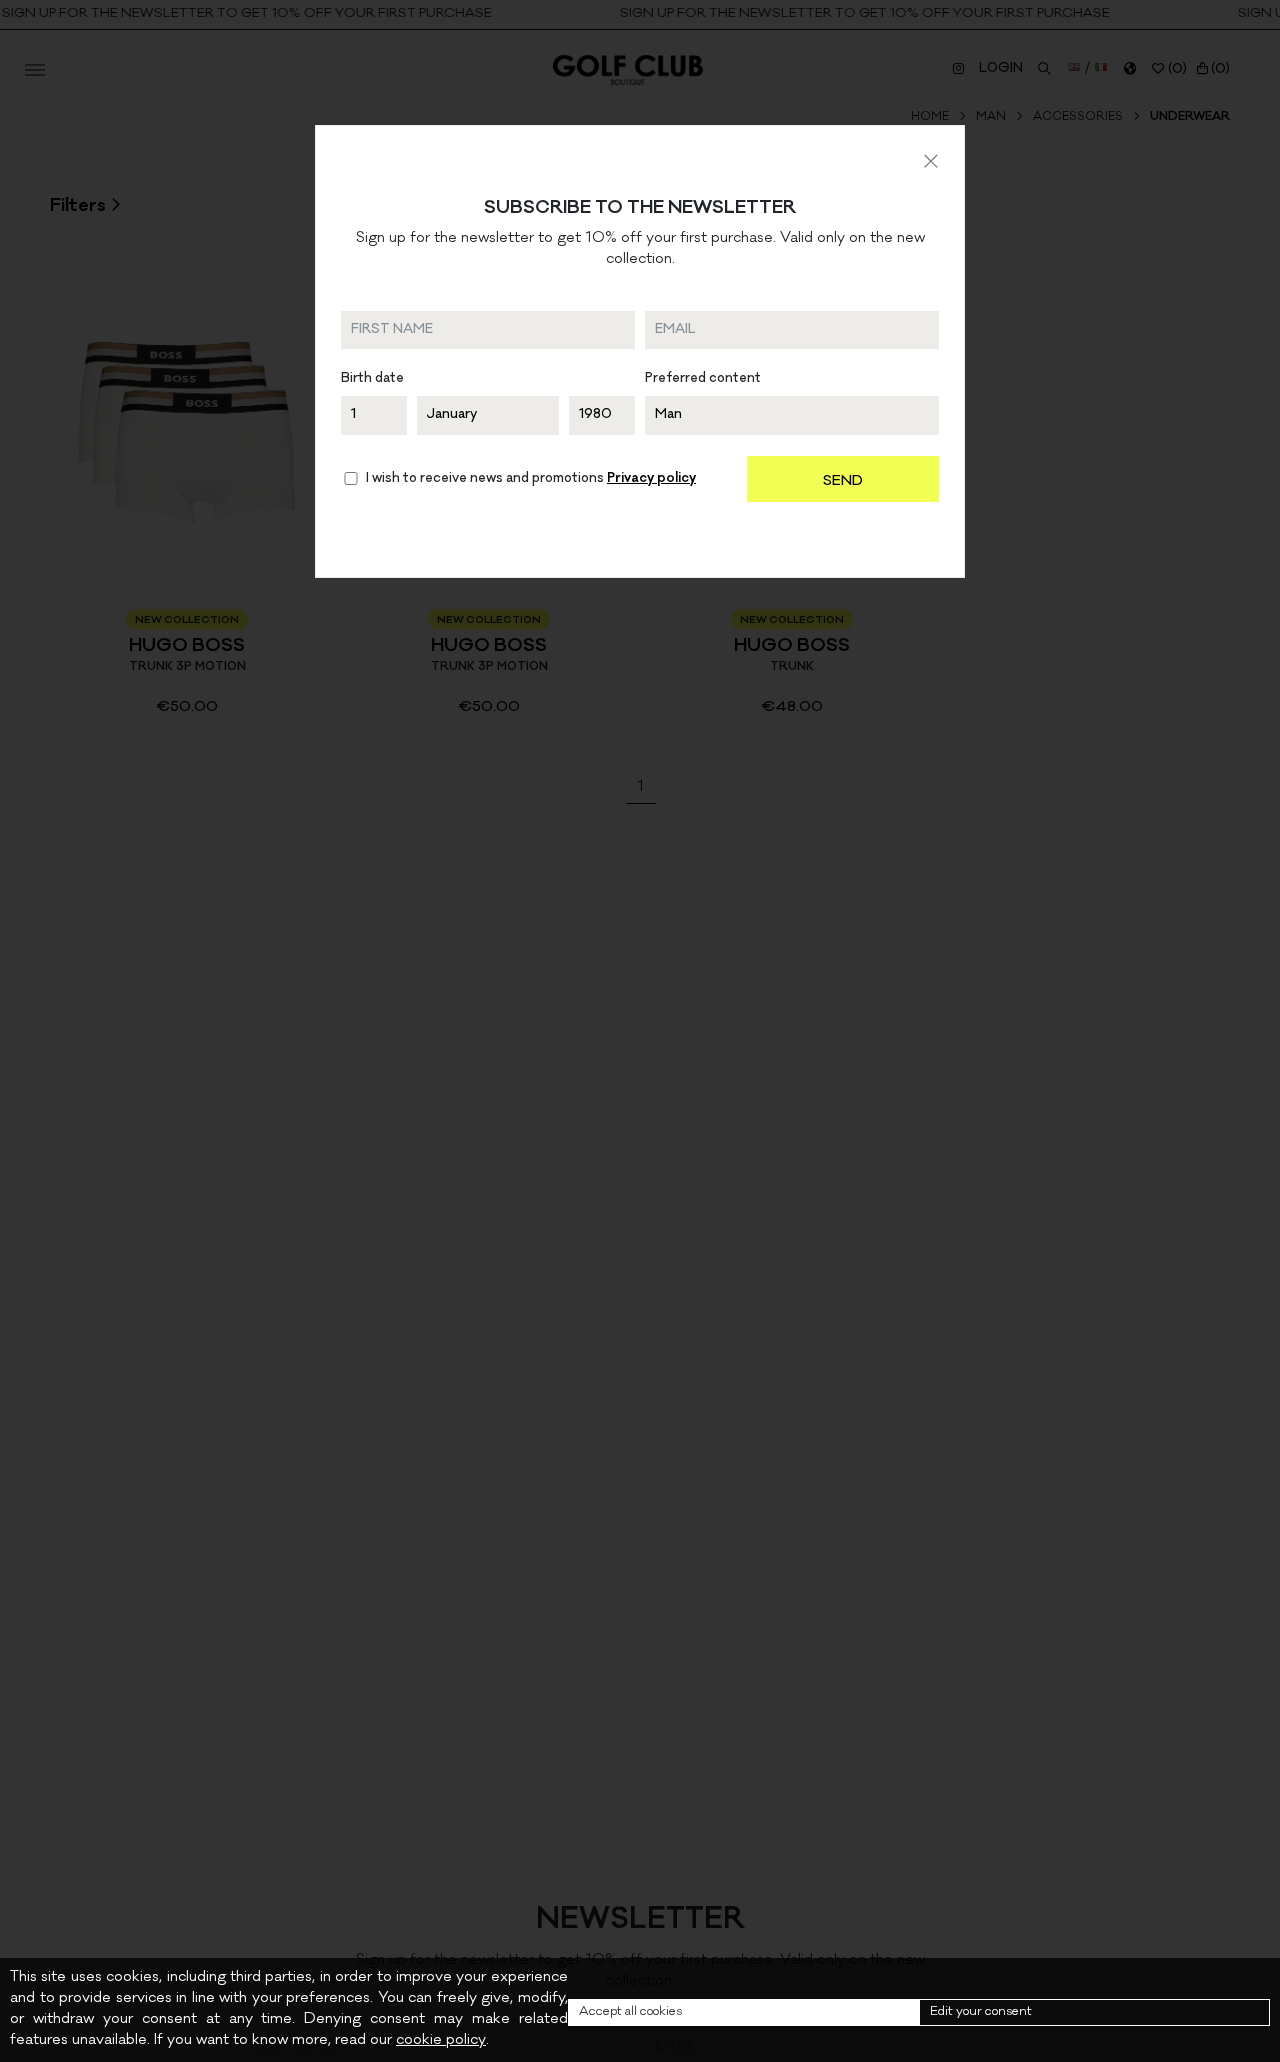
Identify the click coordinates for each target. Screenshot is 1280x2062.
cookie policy (441, 2041)
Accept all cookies (630, 2012)
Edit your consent (981, 2012)
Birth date (372, 379)
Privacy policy (651, 479)
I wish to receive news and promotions (531, 479)
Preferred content (703, 379)
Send (843, 482)
